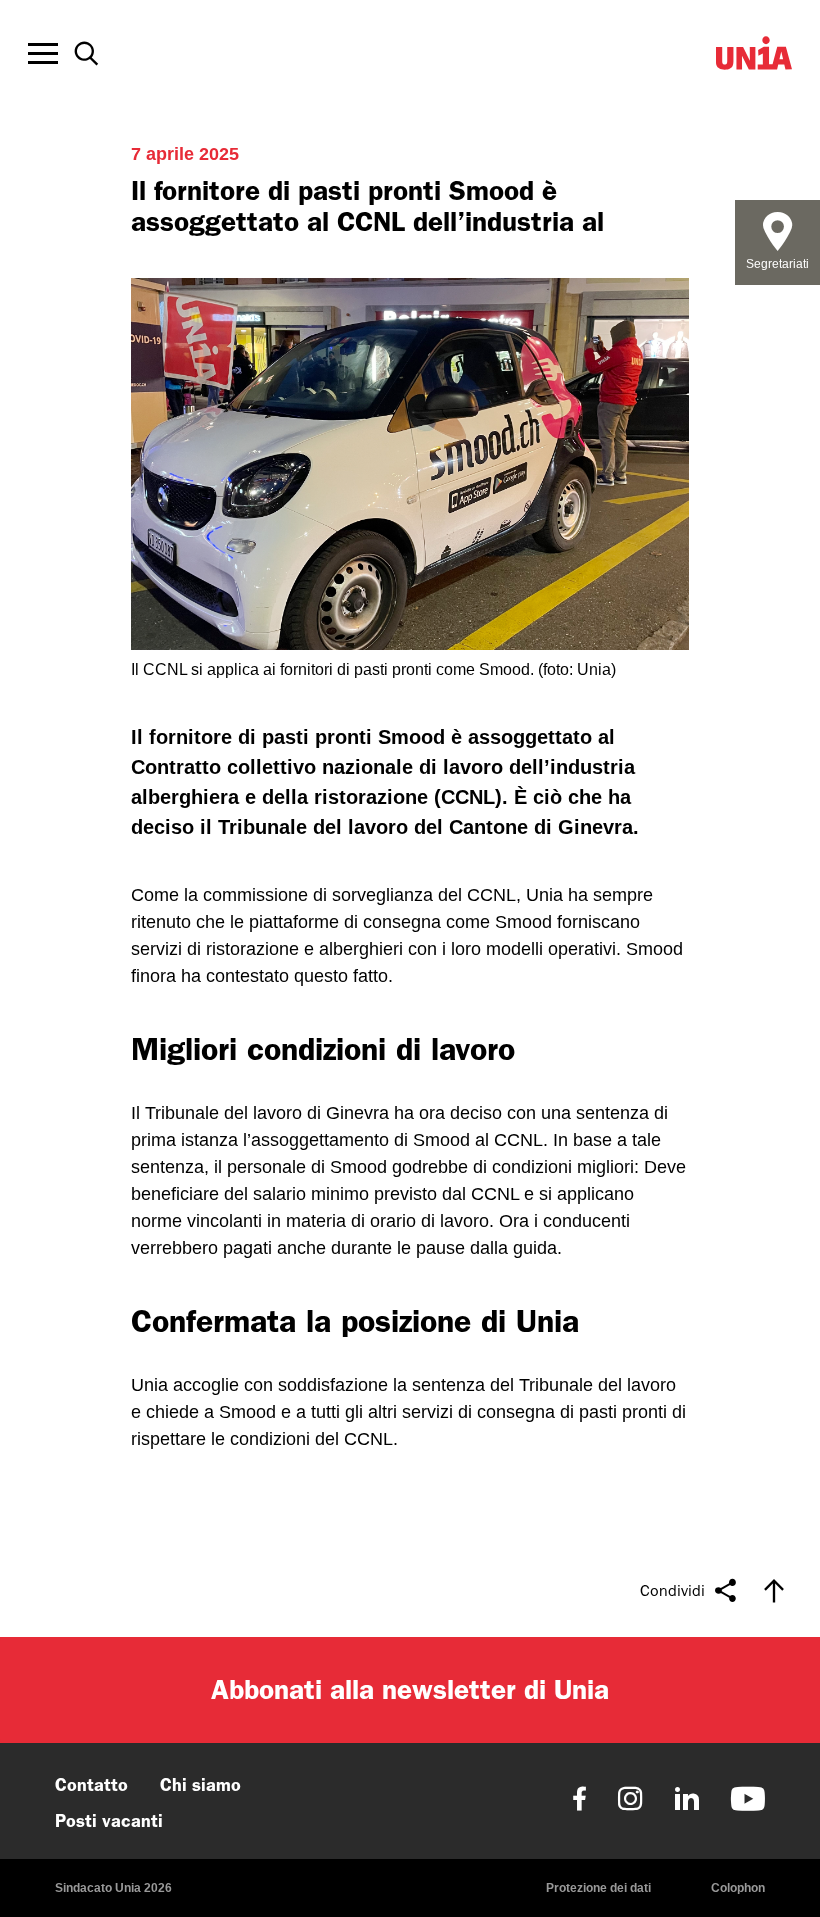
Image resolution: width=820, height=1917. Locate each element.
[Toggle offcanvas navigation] (43, 54)
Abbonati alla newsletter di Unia (410, 1689)
